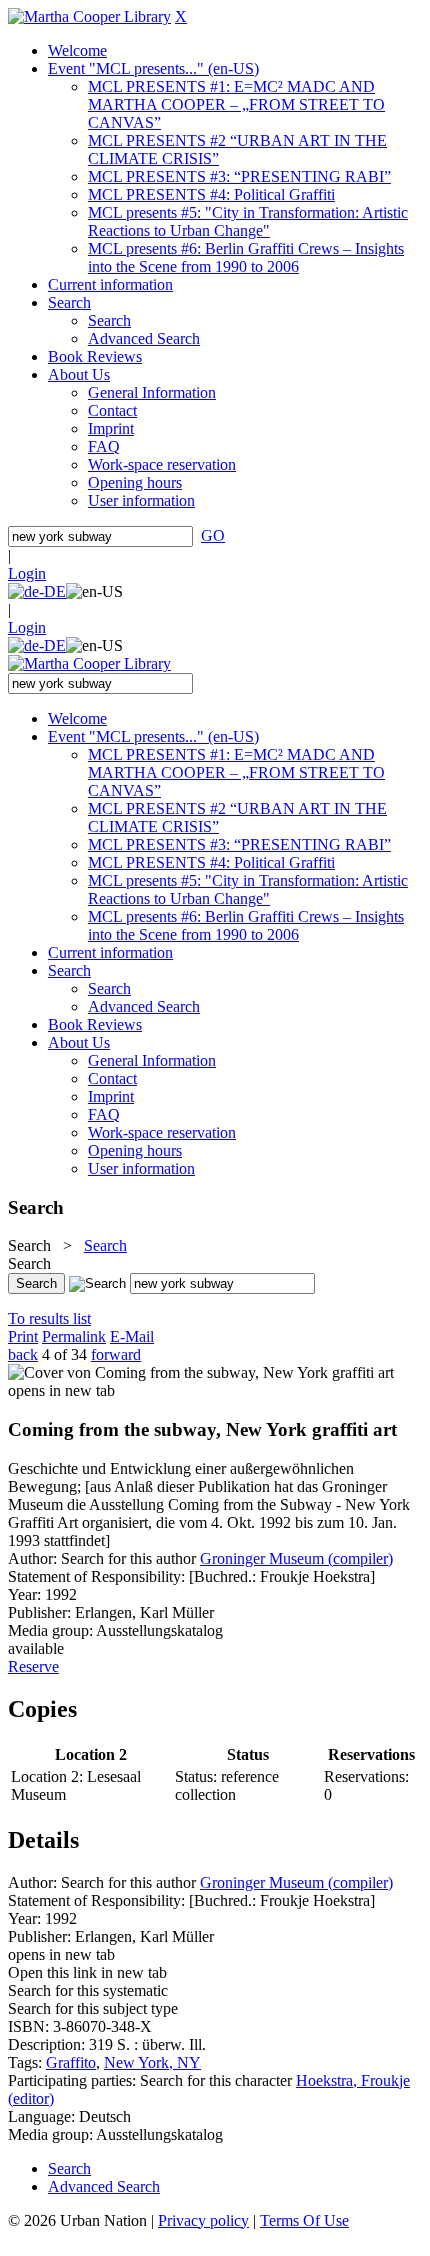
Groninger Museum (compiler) (296, 1558)
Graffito (71, 2062)
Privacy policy (203, 2220)
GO (213, 535)
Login (27, 573)
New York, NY (152, 2062)
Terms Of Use (304, 2220)
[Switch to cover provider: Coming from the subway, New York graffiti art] (201, 1372)
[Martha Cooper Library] (89, 16)
